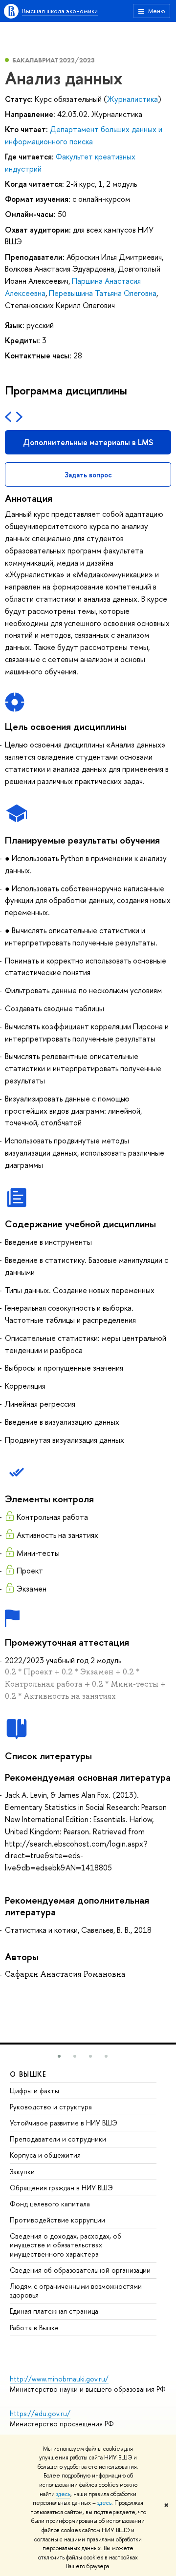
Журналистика (132, 99)
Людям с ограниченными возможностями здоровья (76, 2291)
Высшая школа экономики (60, 11)
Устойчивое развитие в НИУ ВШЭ (64, 2123)
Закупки (22, 2172)
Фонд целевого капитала (50, 2204)
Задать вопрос (88, 475)
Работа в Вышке (34, 2328)
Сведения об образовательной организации (80, 2270)
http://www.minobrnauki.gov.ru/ (59, 2379)
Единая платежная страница (54, 2311)
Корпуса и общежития (45, 2155)
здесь (63, 2494)
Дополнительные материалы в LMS (88, 442)
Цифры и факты (34, 2091)
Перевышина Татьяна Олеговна (103, 293)
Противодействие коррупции (57, 2220)
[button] (59, 2056)
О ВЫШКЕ (28, 2074)
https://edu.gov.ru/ (40, 2413)
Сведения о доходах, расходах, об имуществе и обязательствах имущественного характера (66, 2245)
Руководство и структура (51, 2107)
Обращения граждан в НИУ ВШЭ (61, 2188)
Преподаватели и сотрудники (58, 2139)
